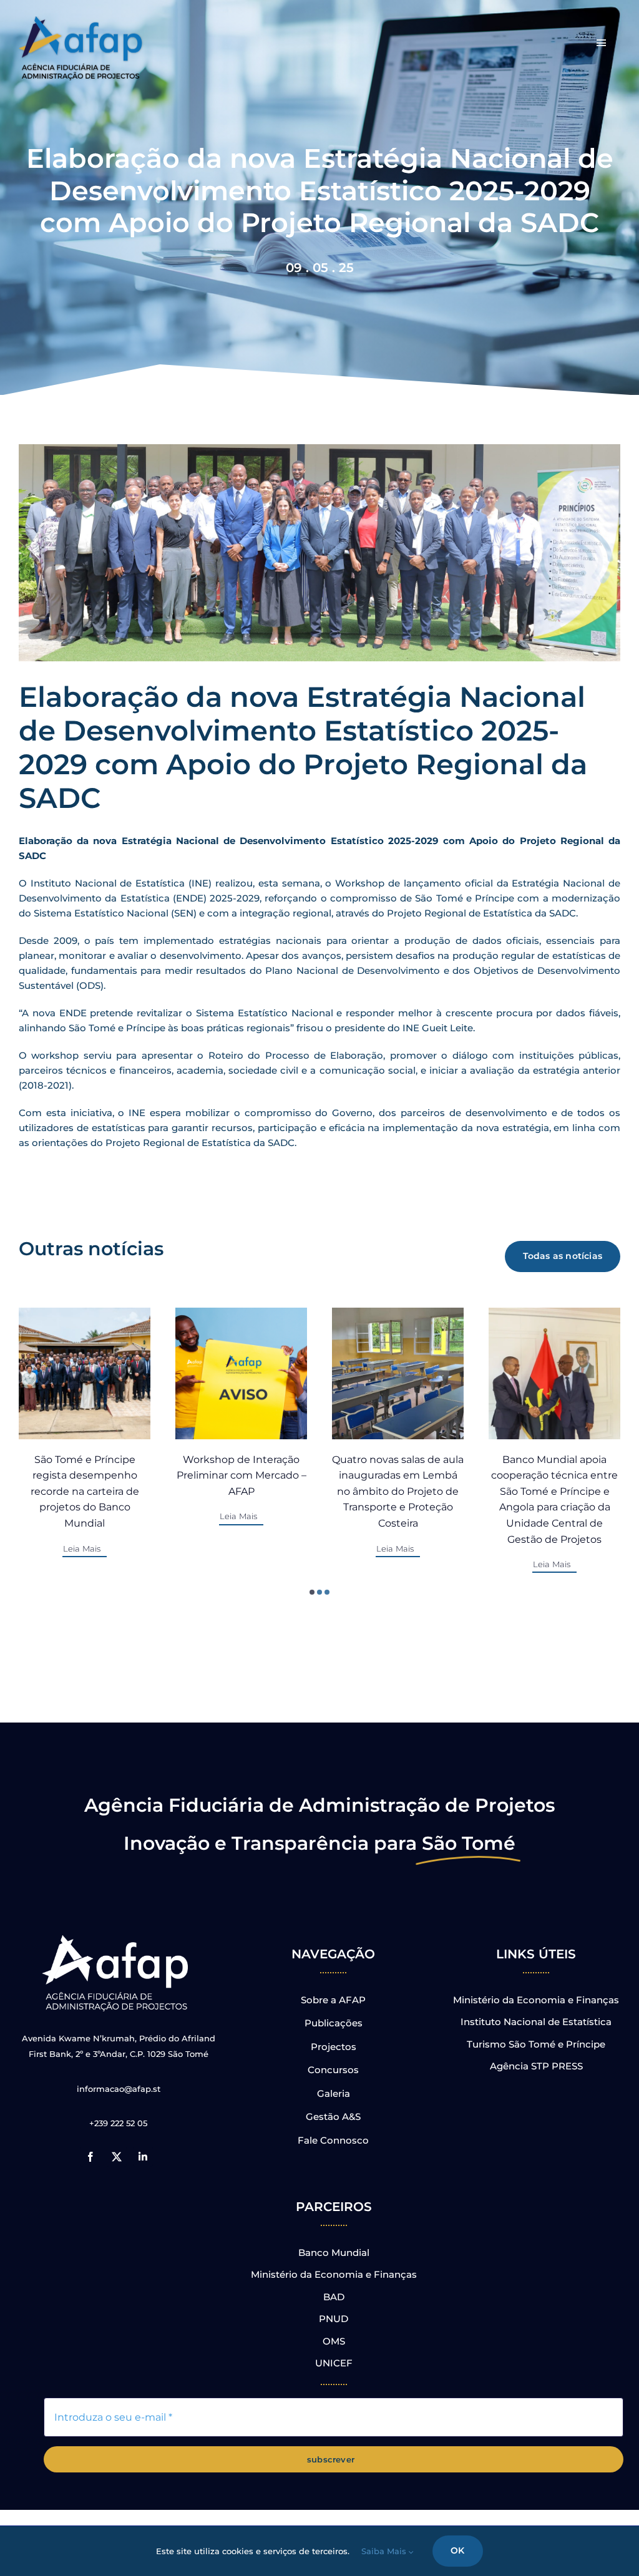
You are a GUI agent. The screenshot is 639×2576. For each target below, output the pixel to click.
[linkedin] (143, 2157)
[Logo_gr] (117, 1937)
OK (457, 2550)
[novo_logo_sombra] (81, 21)
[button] (312, 1592)
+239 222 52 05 (118, 2123)
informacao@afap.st (119, 2089)
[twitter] (117, 2157)
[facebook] (90, 2157)
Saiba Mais (385, 2551)
